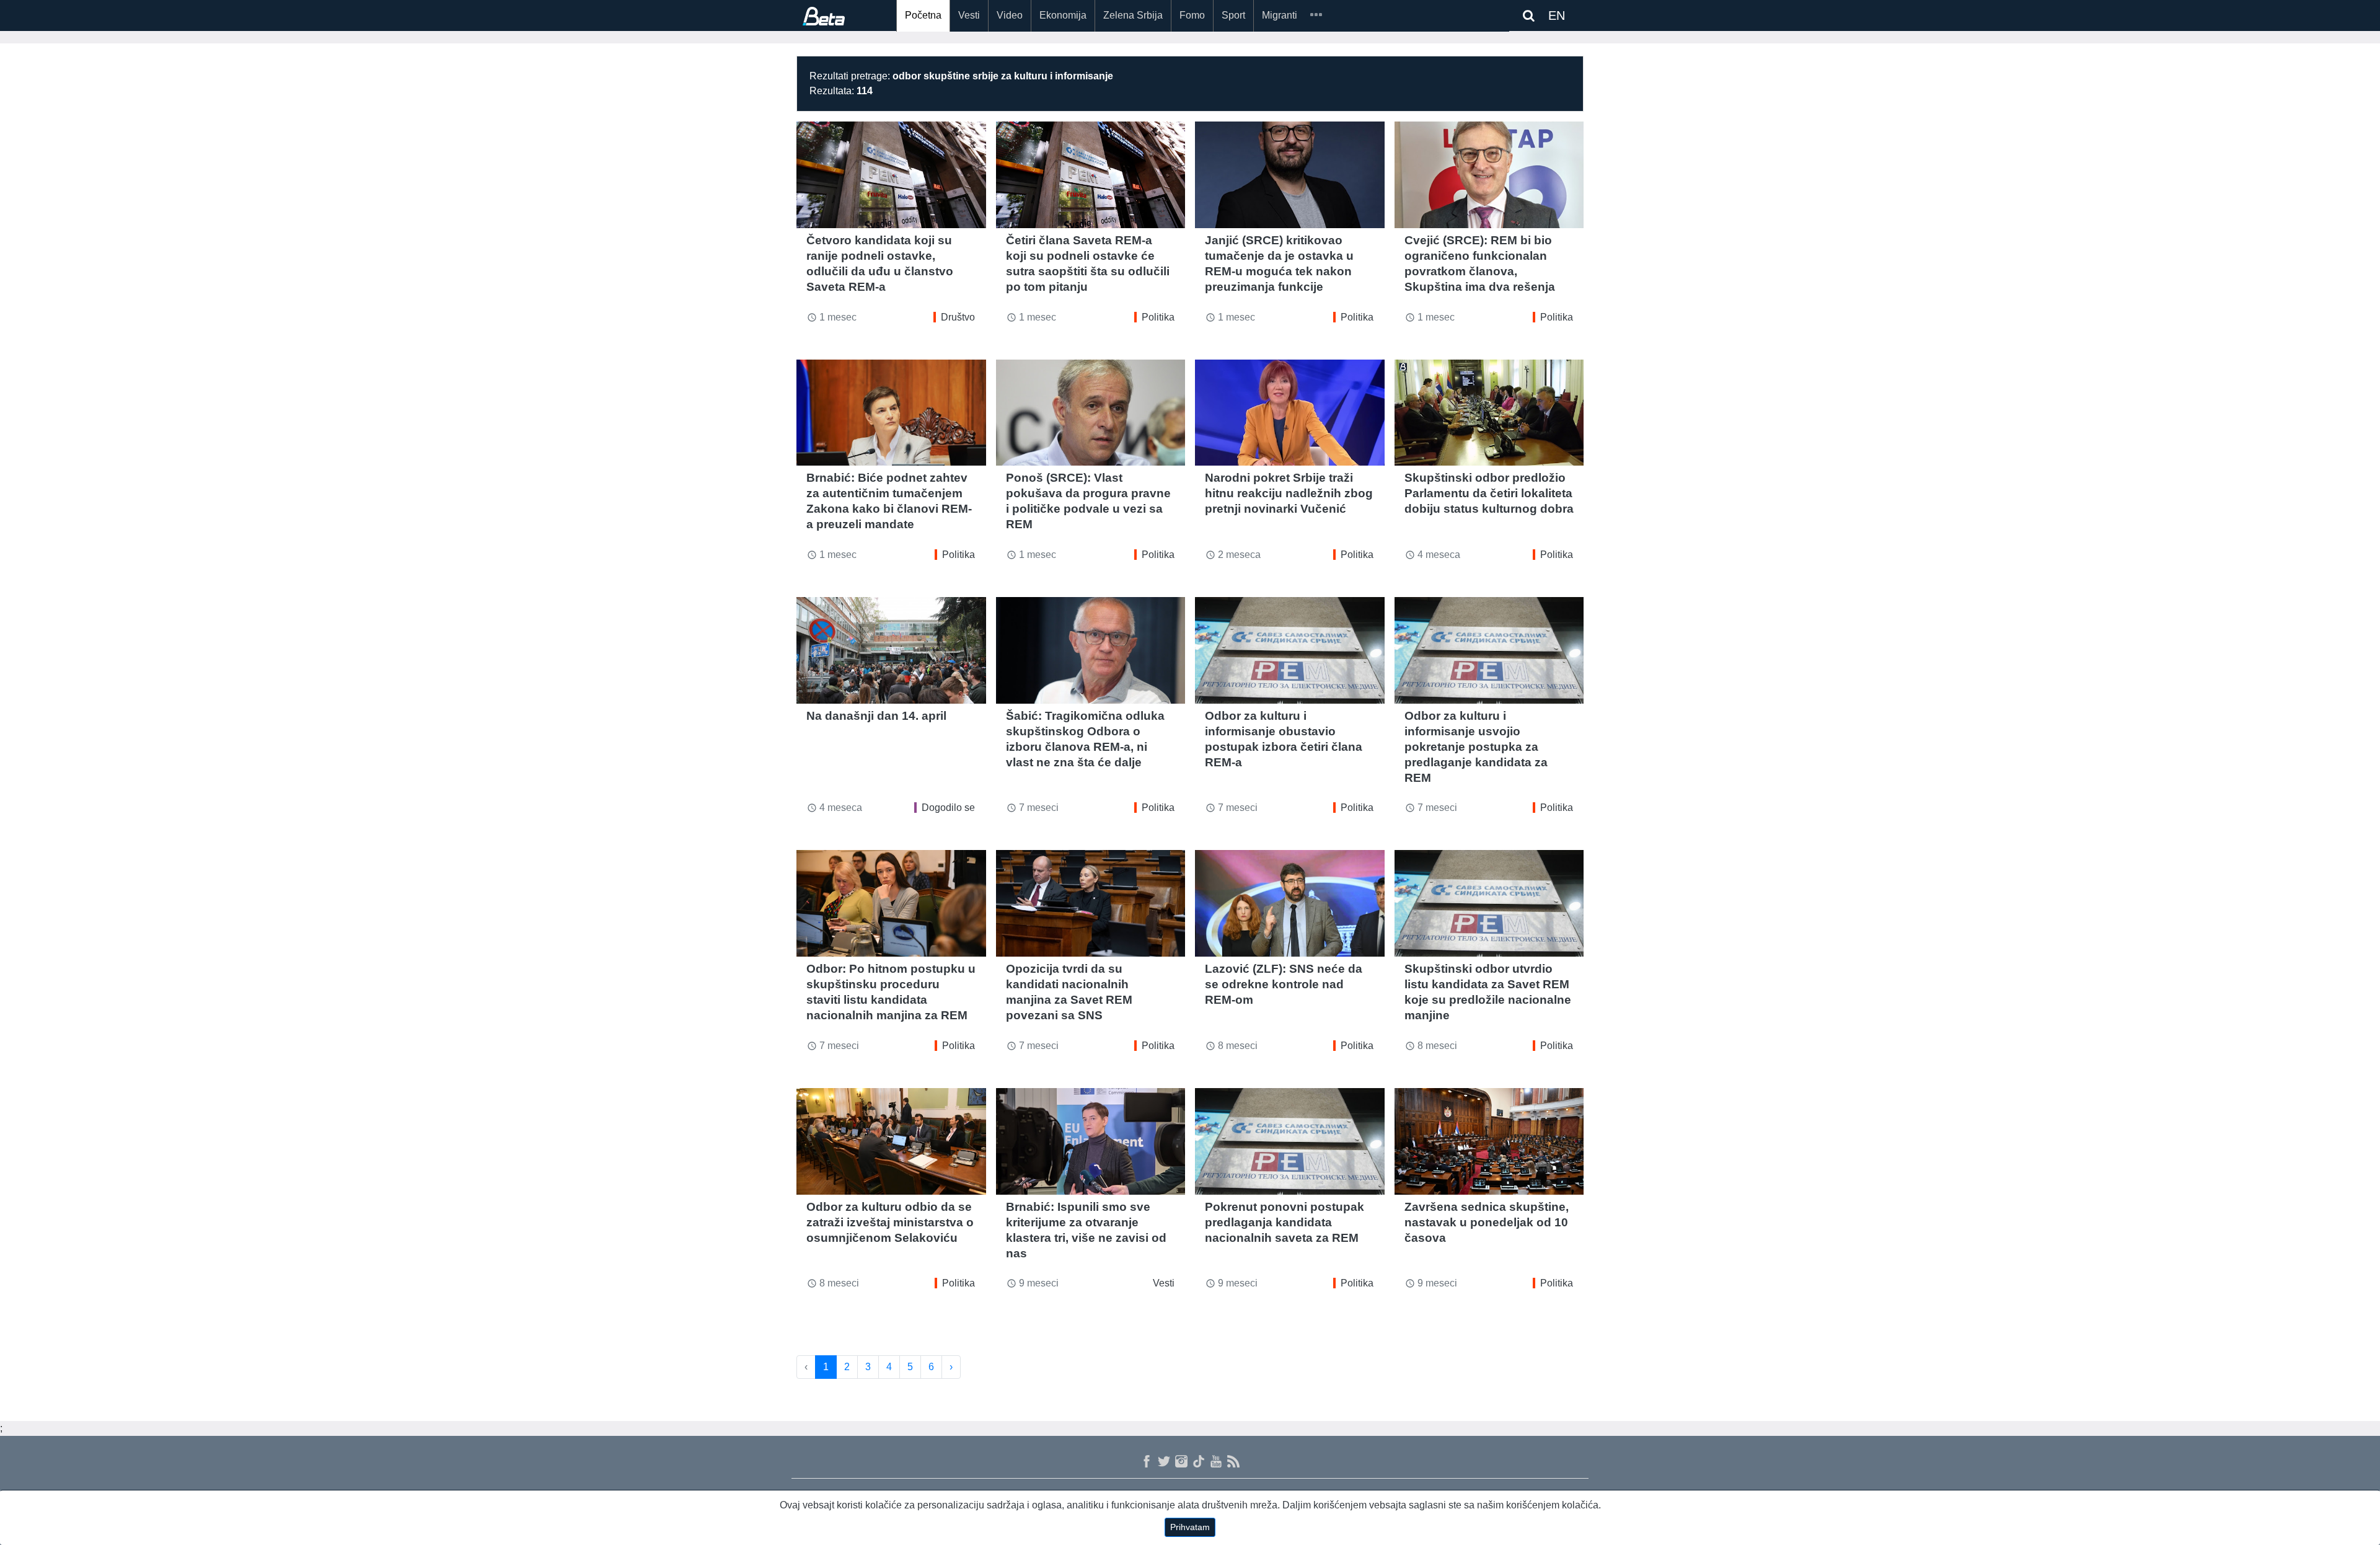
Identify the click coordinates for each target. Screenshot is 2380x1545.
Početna (923, 15)
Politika (1158, 317)
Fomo (1192, 15)
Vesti (969, 15)
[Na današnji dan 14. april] (891, 650)
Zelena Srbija (1133, 15)
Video (1010, 15)
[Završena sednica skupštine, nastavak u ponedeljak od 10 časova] (1489, 1141)
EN (1557, 15)
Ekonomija (1063, 15)
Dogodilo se (948, 808)
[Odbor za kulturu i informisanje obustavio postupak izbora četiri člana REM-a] (1290, 650)
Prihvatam (1190, 1527)
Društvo (958, 317)
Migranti (1280, 15)
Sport (1233, 15)
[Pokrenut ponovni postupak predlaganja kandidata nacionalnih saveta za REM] (1290, 1141)
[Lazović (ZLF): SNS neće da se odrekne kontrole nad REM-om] (1290, 903)
